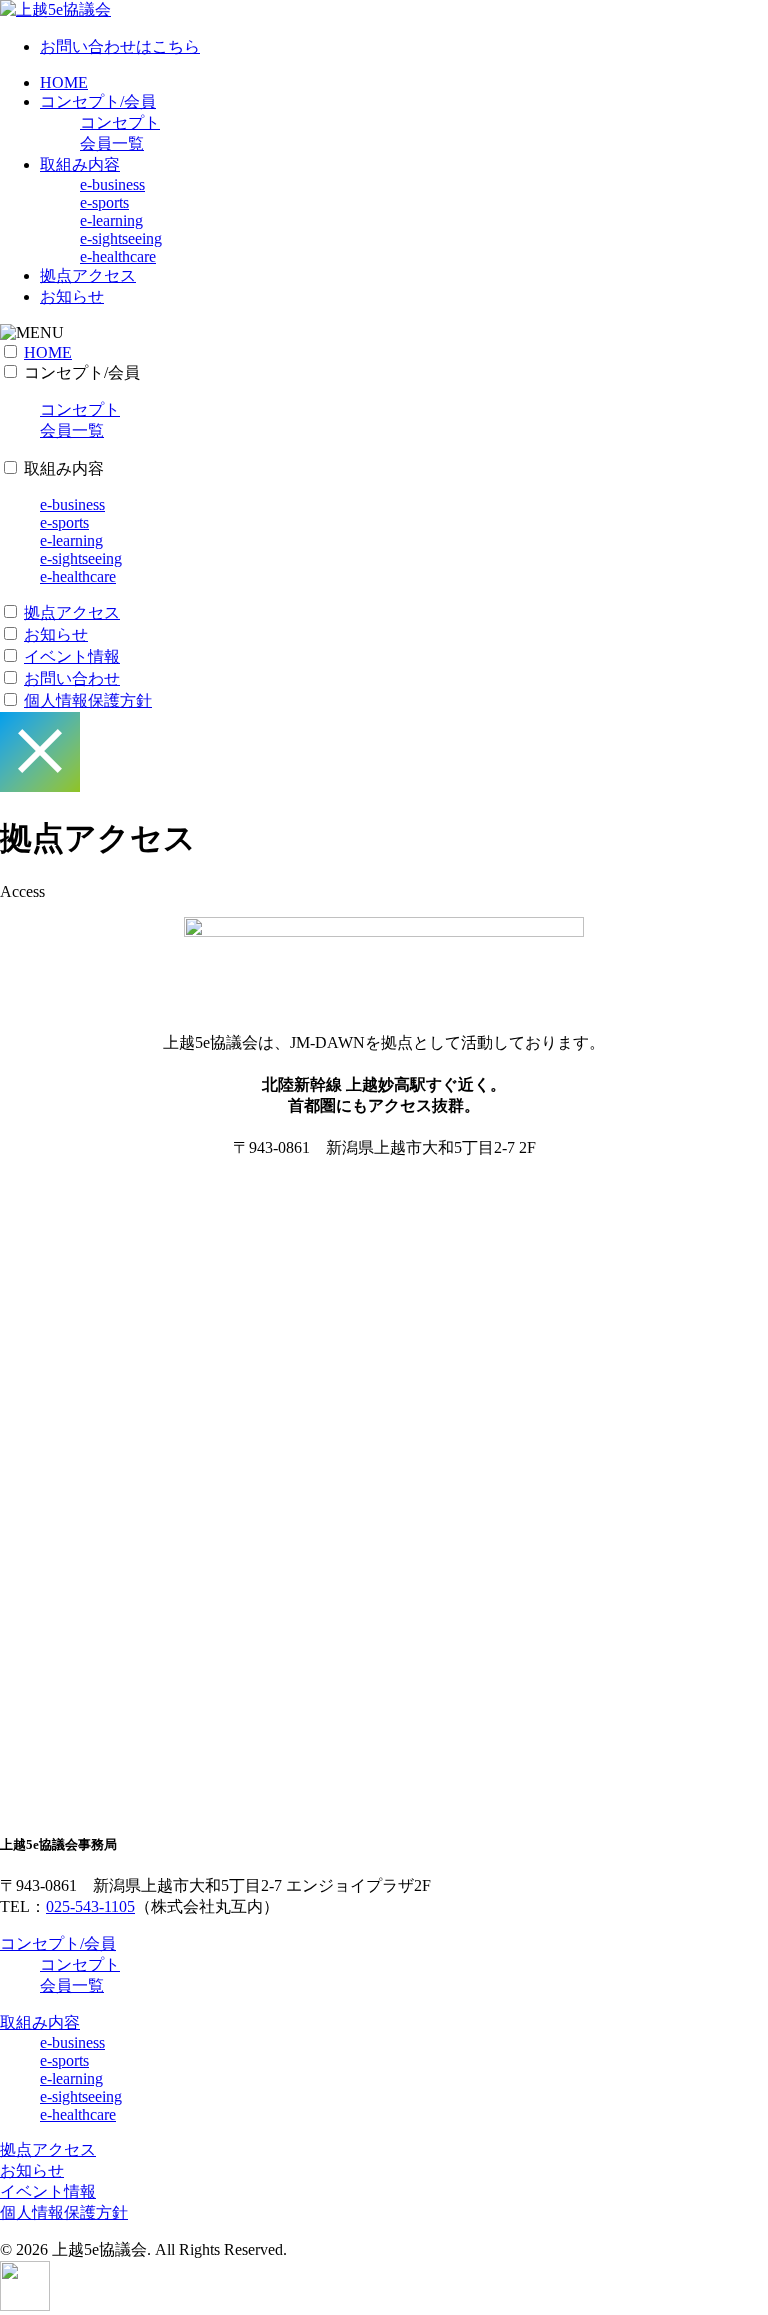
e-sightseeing (121, 238)
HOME (64, 82)
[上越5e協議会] (55, 9)
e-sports (104, 202)
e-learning (111, 220)
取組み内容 (80, 164)
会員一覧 (112, 143)
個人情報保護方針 (88, 700)
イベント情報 (72, 656)
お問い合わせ (72, 678)
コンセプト (120, 122)
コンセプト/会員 (98, 101)
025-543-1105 (90, 1906)
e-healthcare (118, 256)
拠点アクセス (88, 275)
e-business (112, 184)
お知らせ (72, 296)
